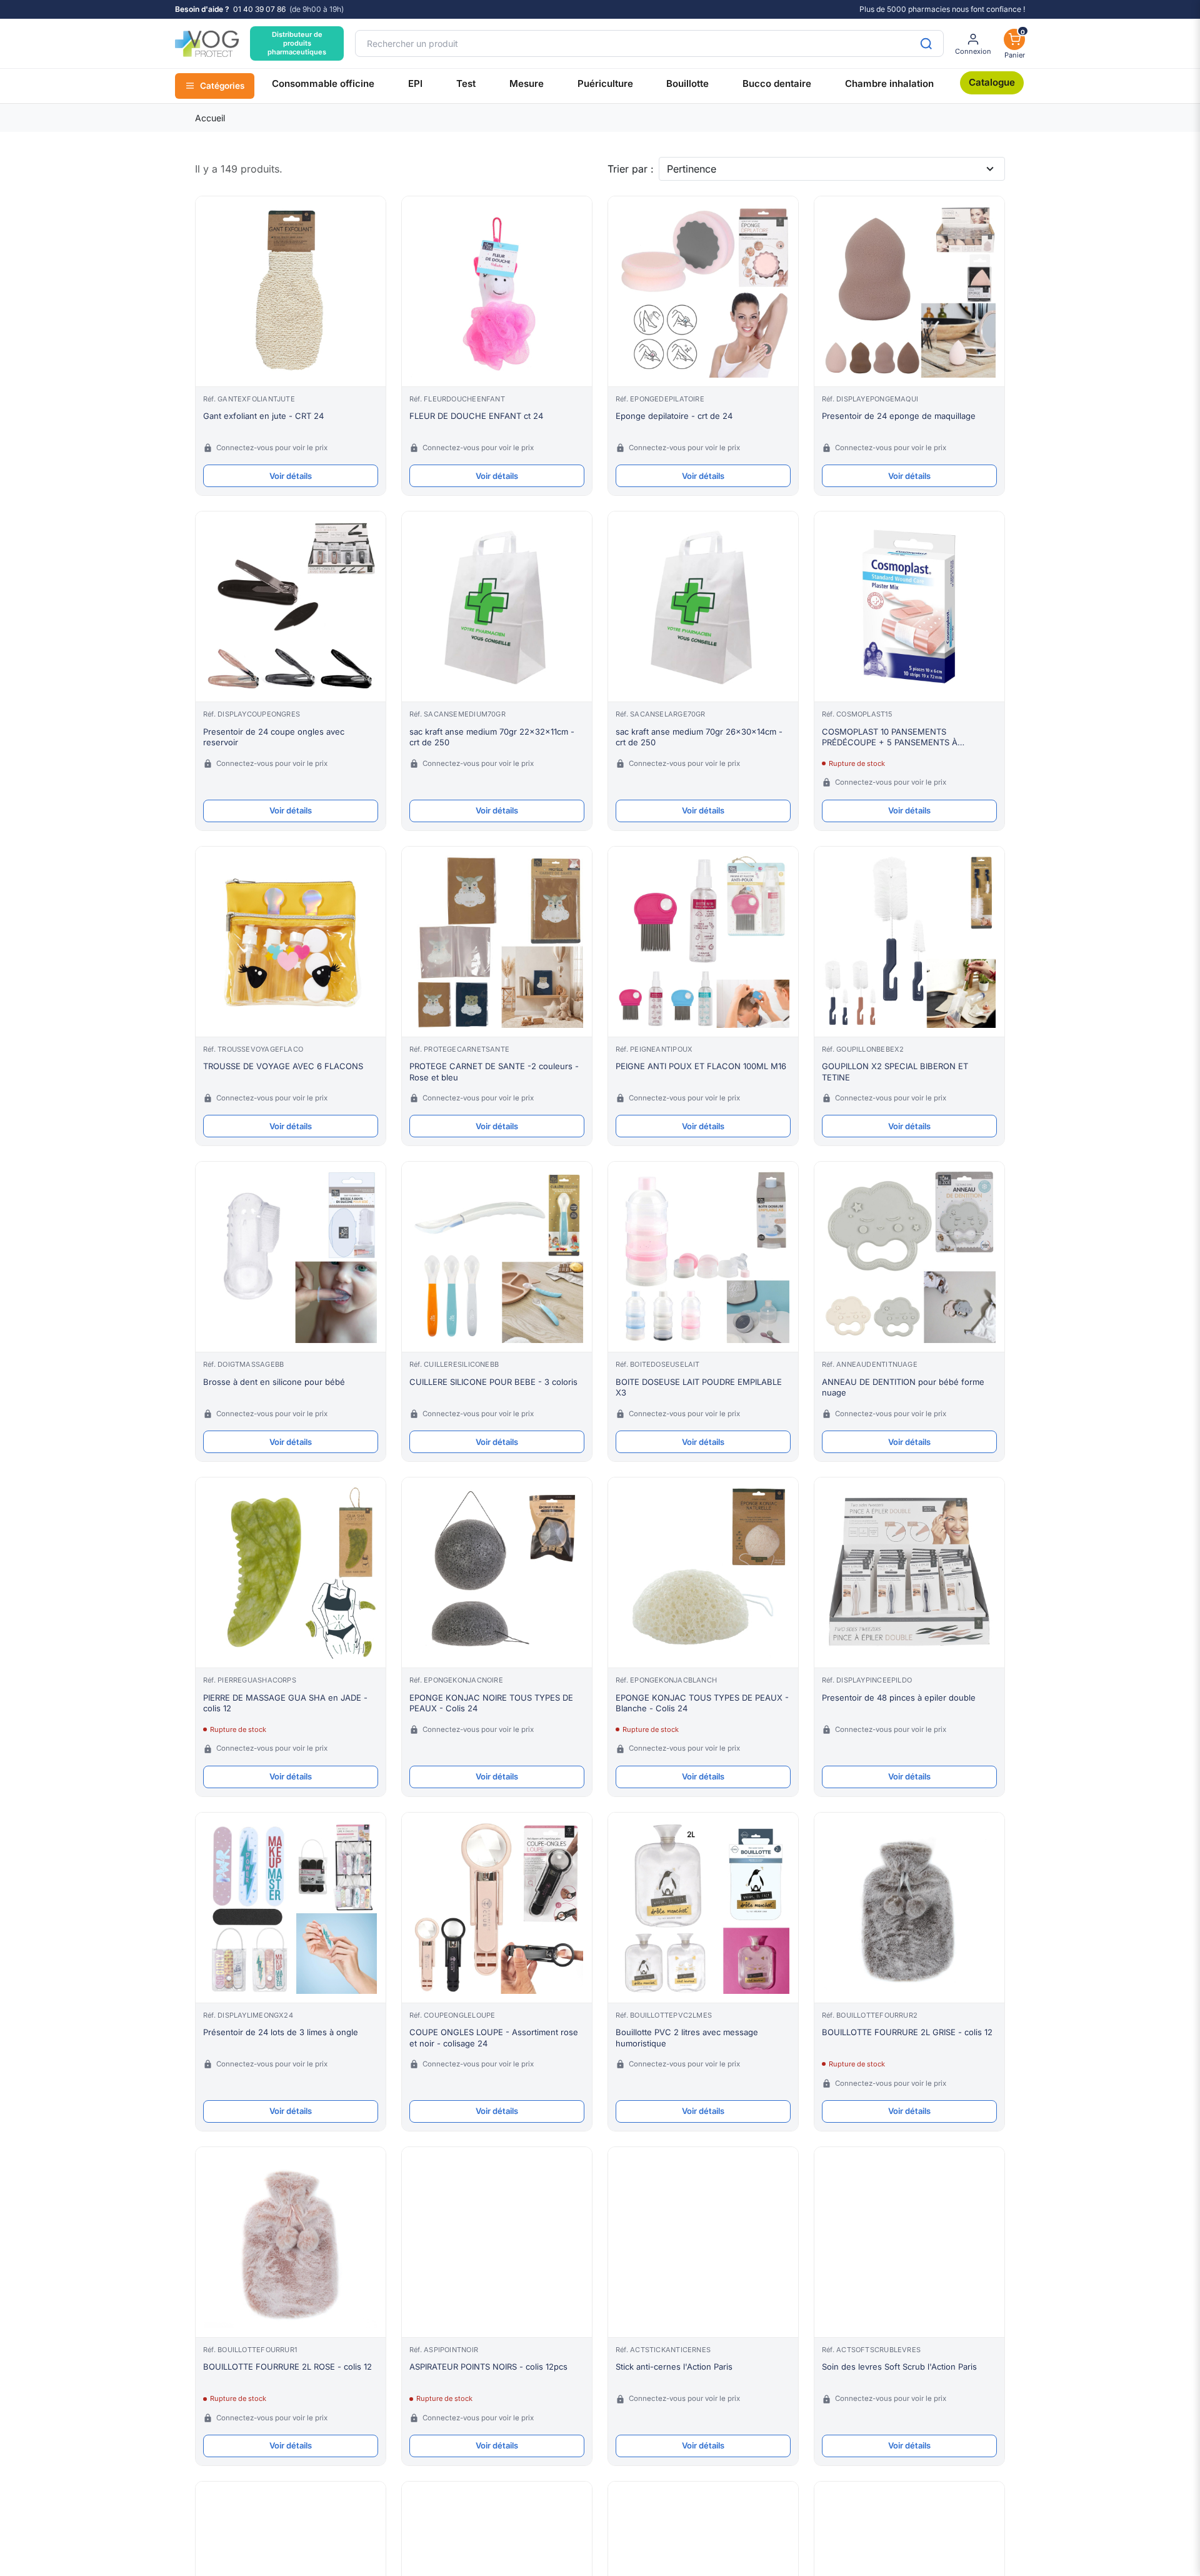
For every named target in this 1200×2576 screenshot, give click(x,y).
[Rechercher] (926, 43)
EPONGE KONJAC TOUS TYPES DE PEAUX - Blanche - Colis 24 (702, 1703)
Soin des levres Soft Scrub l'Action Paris (899, 2367)
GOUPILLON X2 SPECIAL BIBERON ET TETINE (895, 1072)
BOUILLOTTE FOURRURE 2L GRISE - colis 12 (907, 2032)
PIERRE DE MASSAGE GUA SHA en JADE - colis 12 (285, 1703)
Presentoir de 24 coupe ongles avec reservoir (274, 737)
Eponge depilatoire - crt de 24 (674, 416)
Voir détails (291, 476)
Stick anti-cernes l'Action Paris (674, 2367)
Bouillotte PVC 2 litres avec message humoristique (687, 2038)
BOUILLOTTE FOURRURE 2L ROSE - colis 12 (287, 2367)
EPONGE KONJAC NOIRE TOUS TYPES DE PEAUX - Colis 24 (491, 1703)
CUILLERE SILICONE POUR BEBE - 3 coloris (493, 1382)
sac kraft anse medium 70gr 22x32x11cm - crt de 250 (492, 737)
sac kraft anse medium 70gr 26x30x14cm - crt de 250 (699, 737)
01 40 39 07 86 (259, 9)
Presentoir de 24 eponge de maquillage (899, 416)
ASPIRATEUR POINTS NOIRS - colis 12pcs (488, 2367)
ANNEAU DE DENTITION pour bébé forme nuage (903, 1387)
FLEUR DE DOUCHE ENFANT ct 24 (476, 416)
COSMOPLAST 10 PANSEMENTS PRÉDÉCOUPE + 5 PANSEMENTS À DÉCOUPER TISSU (890, 737)
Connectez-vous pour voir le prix (272, 448)
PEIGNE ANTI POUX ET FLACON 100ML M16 (701, 1066)
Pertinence (692, 169)
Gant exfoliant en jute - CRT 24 (263, 416)
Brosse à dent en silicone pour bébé (274, 1382)
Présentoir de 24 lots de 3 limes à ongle (281, 2032)
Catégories (222, 86)
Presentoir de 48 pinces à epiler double (899, 1698)
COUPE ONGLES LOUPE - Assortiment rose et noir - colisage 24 (494, 2038)
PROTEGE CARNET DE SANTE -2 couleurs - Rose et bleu (494, 1072)
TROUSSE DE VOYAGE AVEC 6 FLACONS (283, 1066)
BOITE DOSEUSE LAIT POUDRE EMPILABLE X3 (699, 1387)
